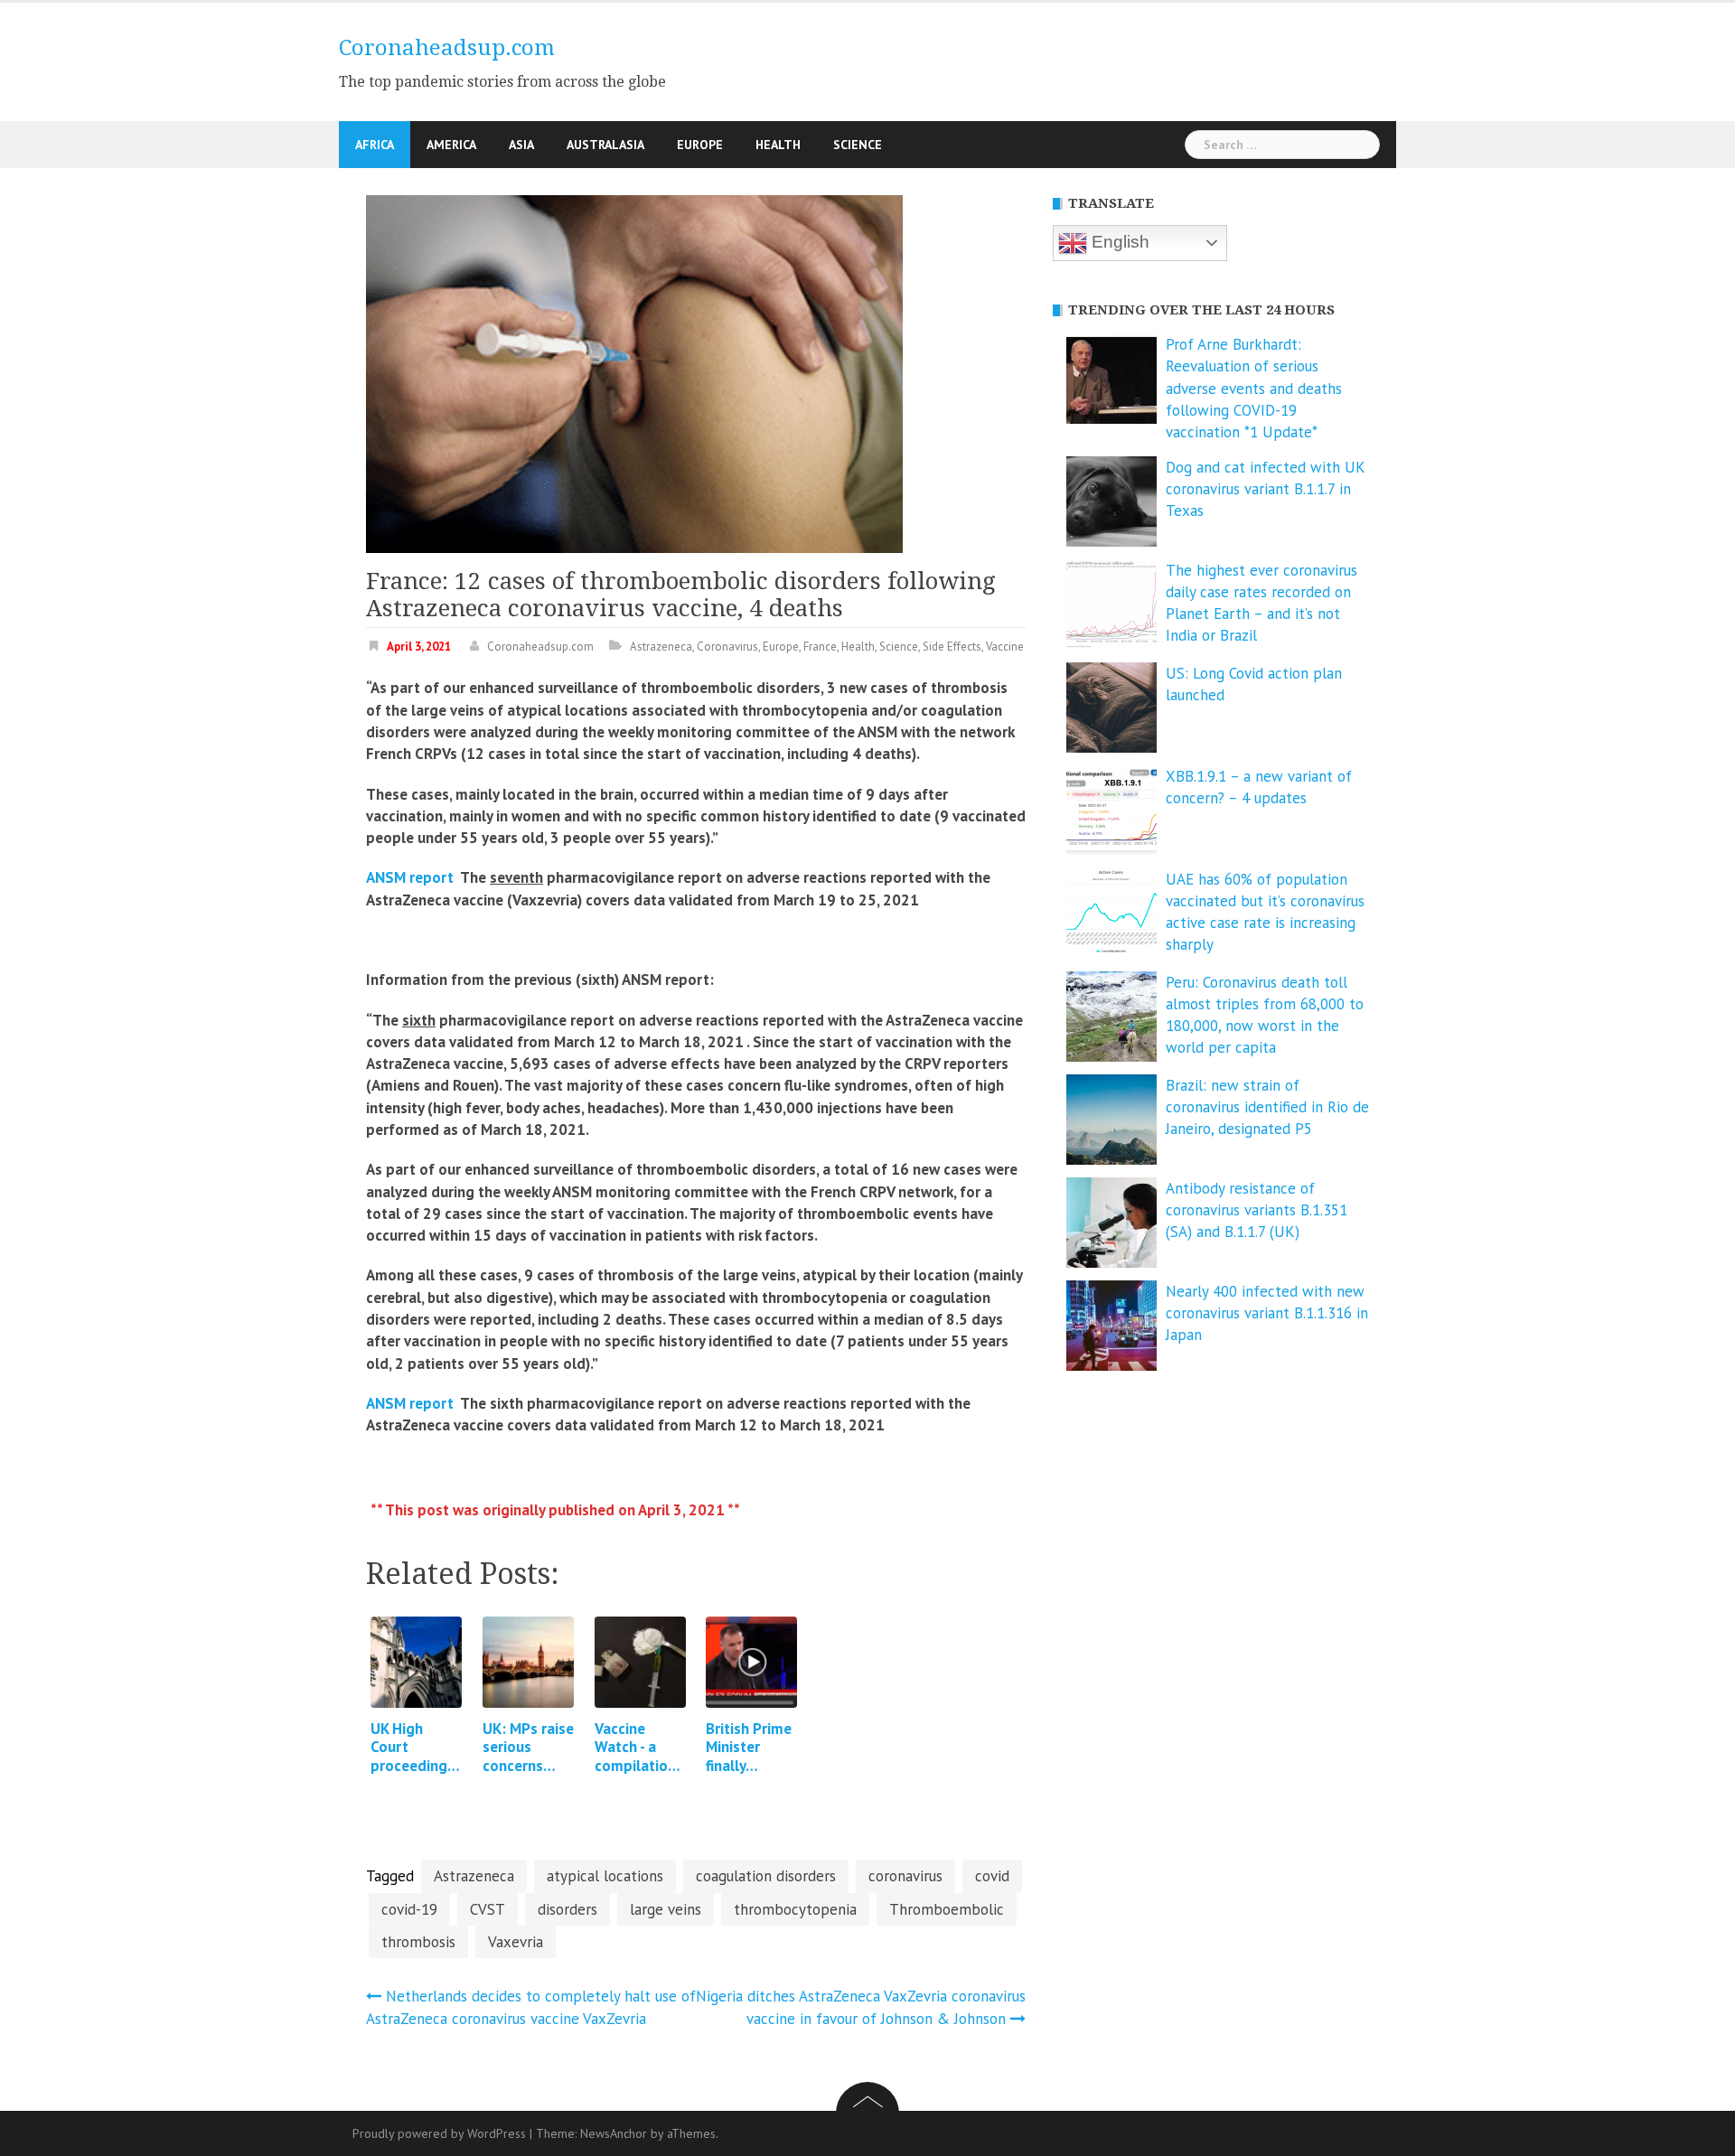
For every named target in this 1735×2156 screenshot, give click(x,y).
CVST (488, 1909)
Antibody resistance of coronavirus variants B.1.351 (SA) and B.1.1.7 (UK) (1257, 1210)
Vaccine (1005, 647)
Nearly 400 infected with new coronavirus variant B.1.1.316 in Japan (1267, 1313)
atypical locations (605, 1876)
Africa (375, 145)
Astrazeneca (661, 647)
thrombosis (418, 1942)
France (820, 647)
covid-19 (409, 1909)
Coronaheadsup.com (447, 48)
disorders (567, 1909)
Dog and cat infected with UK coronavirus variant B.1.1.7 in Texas (1265, 489)
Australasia (605, 145)
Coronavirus (727, 647)
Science (858, 145)
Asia (521, 145)
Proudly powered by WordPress (439, 2133)
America (451, 145)
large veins (666, 1909)
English (1118, 242)
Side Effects (952, 647)
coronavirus (905, 1876)
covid (992, 1876)
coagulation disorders (766, 1876)
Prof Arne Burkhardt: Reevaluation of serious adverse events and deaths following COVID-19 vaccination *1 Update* (1254, 388)
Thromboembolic (947, 1909)
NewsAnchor (614, 2133)
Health (778, 145)
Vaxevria (516, 1942)
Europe (700, 145)
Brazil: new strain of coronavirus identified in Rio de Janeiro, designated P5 (1267, 1107)
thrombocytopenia (795, 1909)
